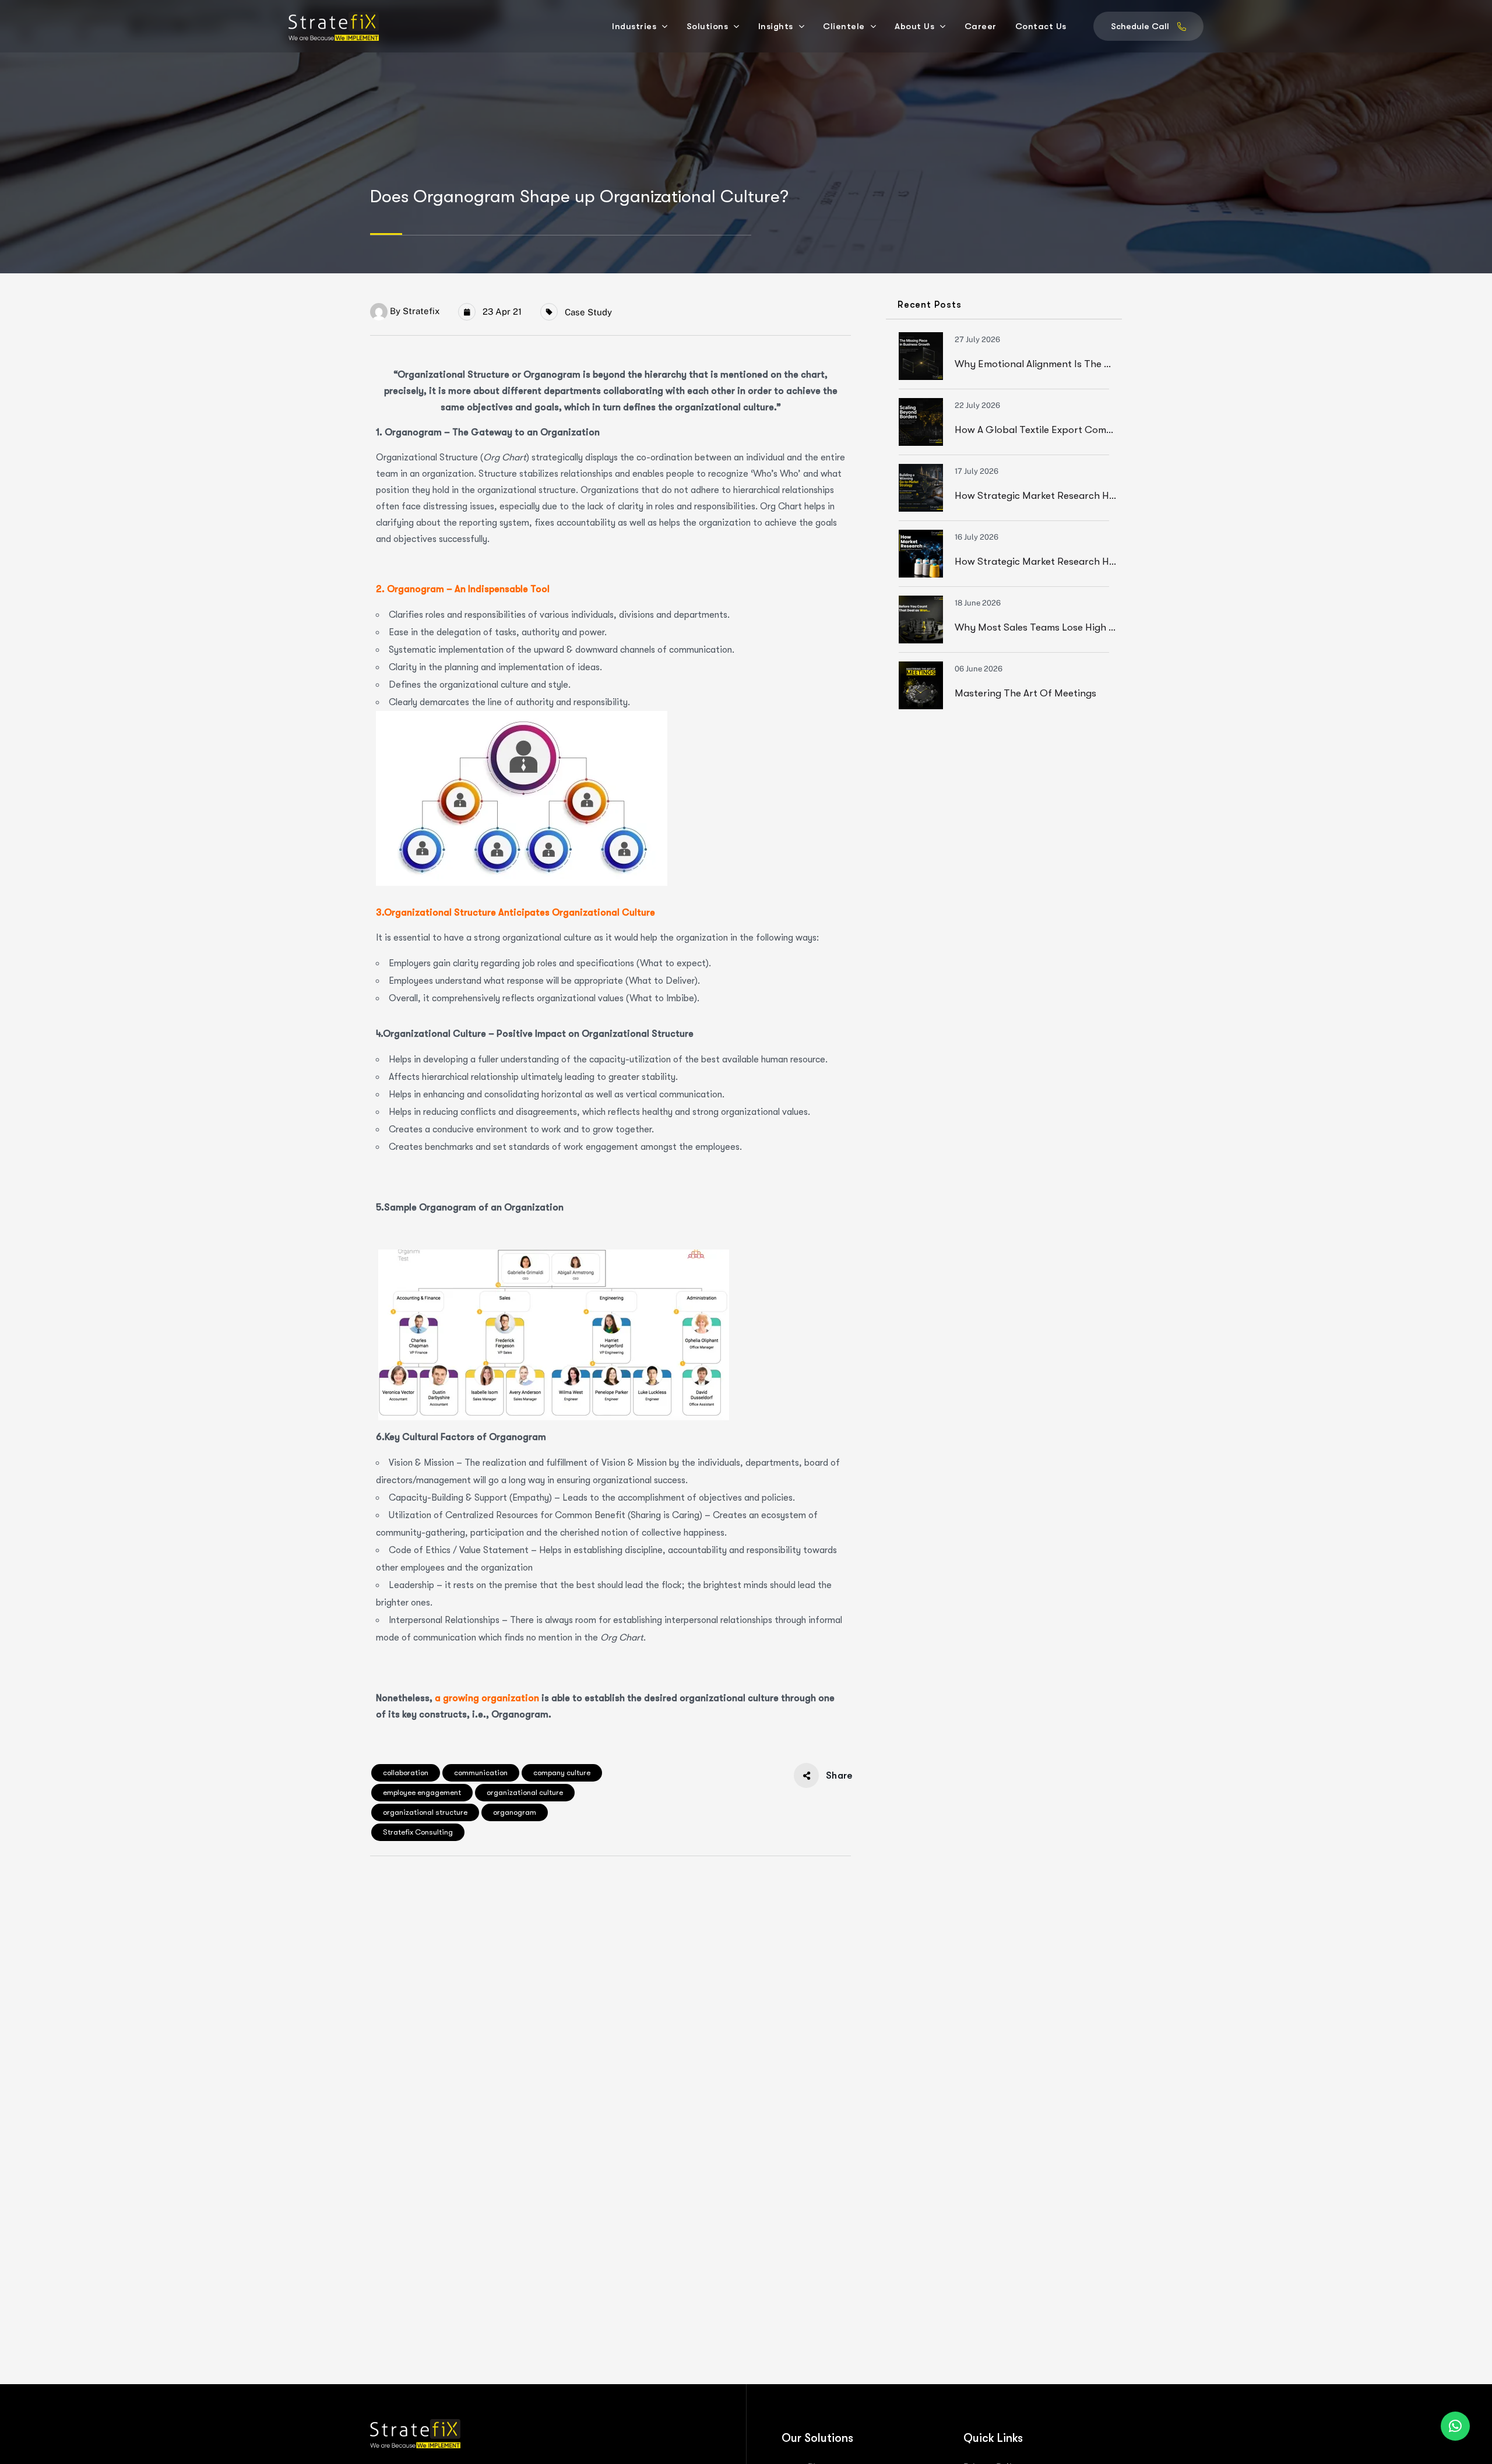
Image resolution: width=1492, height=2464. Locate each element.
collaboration (406, 1773)
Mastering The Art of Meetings (1025, 693)
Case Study (588, 312)
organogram (515, 1812)
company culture (562, 1773)
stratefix (421, 311)
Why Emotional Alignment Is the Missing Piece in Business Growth (1105, 364)
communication (481, 1773)
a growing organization (487, 1698)
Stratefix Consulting (418, 1832)
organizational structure (425, 1812)
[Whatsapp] (1455, 2426)
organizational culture (525, 1792)
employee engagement (422, 1792)
